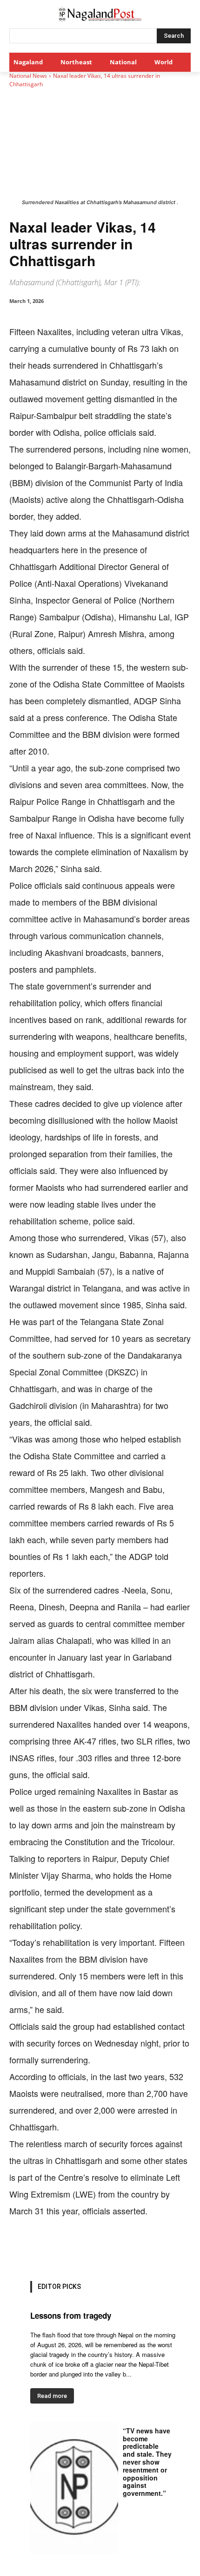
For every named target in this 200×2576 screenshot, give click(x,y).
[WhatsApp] (91, 2248)
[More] (177, 2248)
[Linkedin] (112, 2248)
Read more (52, 2396)
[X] (69, 2248)
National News (28, 76)
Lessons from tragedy (71, 2315)
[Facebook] (48, 2248)
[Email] (133, 2248)
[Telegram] (155, 2248)
